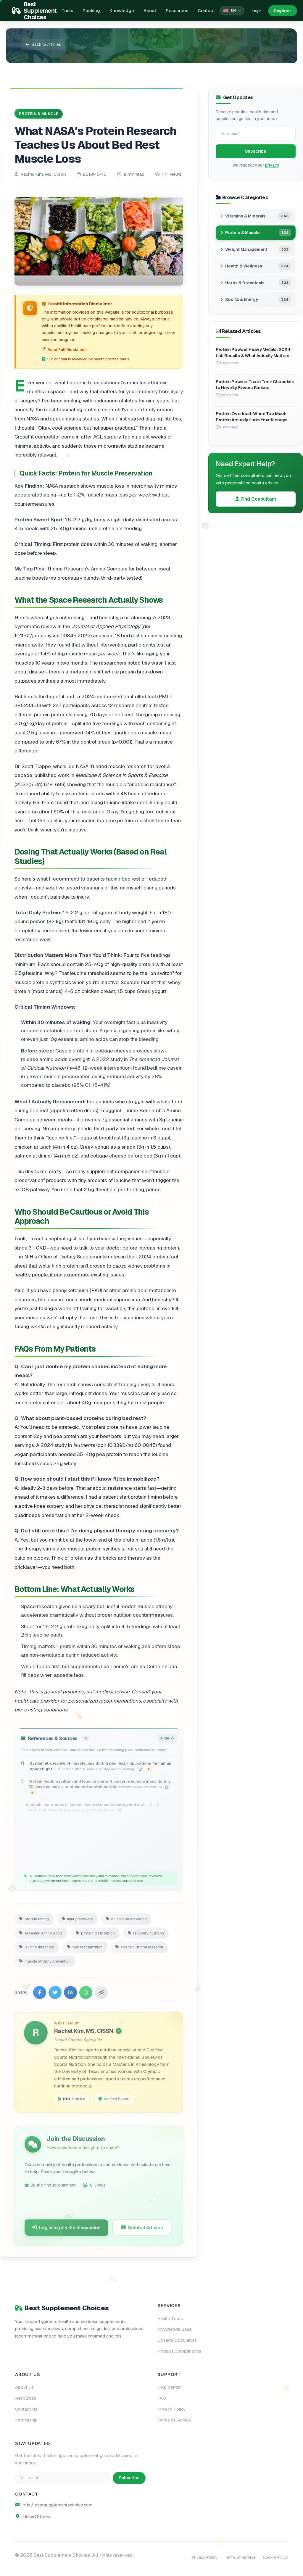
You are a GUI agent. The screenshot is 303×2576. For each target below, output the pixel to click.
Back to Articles (46, 44)
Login (257, 11)
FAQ (162, 2398)
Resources (177, 11)
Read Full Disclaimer (67, 350)
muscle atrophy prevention (48, 1960)
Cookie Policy (275, 2557)
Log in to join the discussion (70, 2226)
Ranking (91, 11)
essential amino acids (44, 1932)
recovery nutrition (149, 1932)
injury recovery (80, 1918)
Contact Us (26, 2409)
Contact (206, 11)
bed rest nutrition (87, 1946)
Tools (67, 11)
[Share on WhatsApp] (86, 1991)
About (150, 11)
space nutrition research (142, 1946)
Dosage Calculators (177, 2340)
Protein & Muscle (39, 113)
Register (283, 11)
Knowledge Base (174, 2329)
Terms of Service (174, 2420)
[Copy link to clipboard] (101, 1991)
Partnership (26, 2420)
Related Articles (146, 2226)
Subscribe (256, 151)
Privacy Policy (172, 2409)
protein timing (37, 1918)
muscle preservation (129, 1918)
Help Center (169, 2387)
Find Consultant (258, 499)
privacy (272, 165)
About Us (24, 2387)
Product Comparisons (179, 2351)
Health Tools (170, 2319)
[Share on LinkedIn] (70, 1991)
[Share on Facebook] (40, 1991)
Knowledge (122, 11)
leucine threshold (39, 1946)
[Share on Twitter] (55, 1991)
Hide (165, 1737)
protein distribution (98, 1932)
